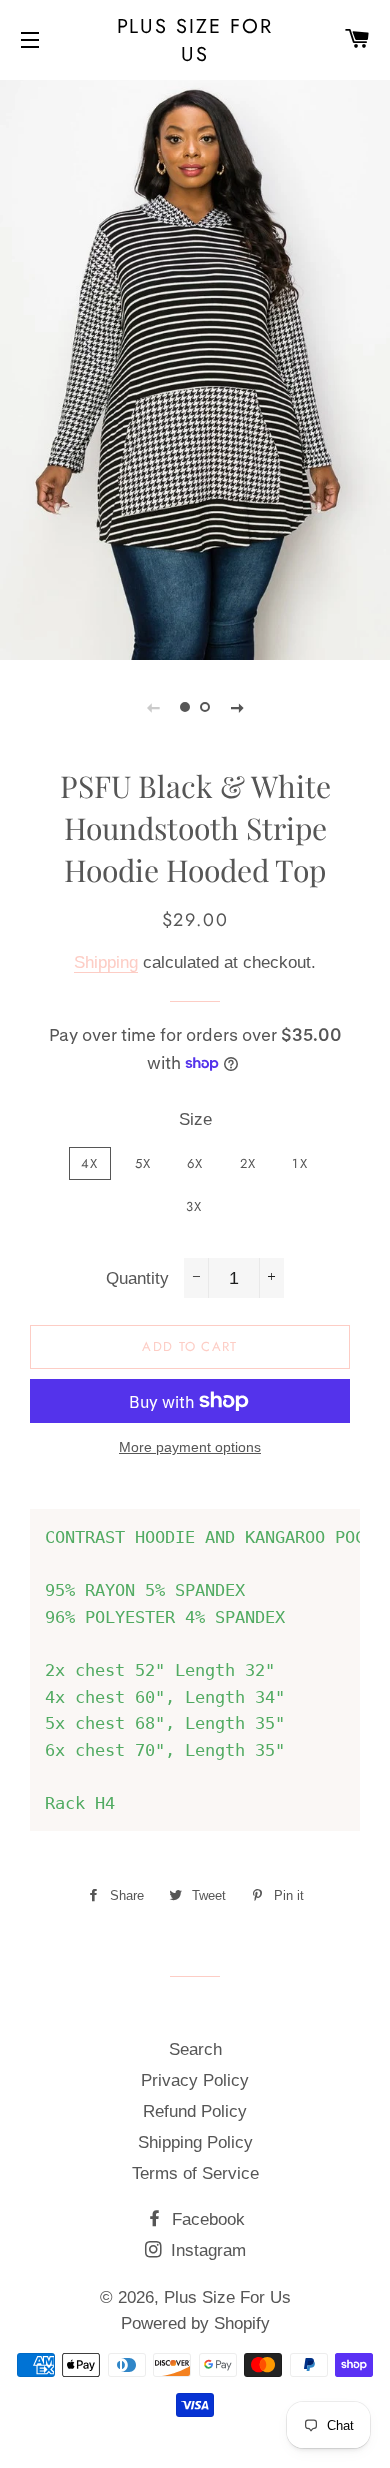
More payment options (190, 1447)
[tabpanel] (195, 367)
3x (194, 1206)
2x (248, 1163)
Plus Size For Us (195, 40)
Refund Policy (195, 2111)
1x (300, 1163)
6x (195, 1163)
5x (143, 1163)
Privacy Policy (195, 2080)
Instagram (206, 2250)
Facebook (206, 2219)
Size (195, 1119)
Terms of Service (195, 2173)
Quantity (137, 1278)
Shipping (106, 962)
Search (195, 2049)
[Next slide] (237, 707)
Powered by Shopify (195, 2323)
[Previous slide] (153, 707)
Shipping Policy (195, 2142)
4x (90, 1163)
